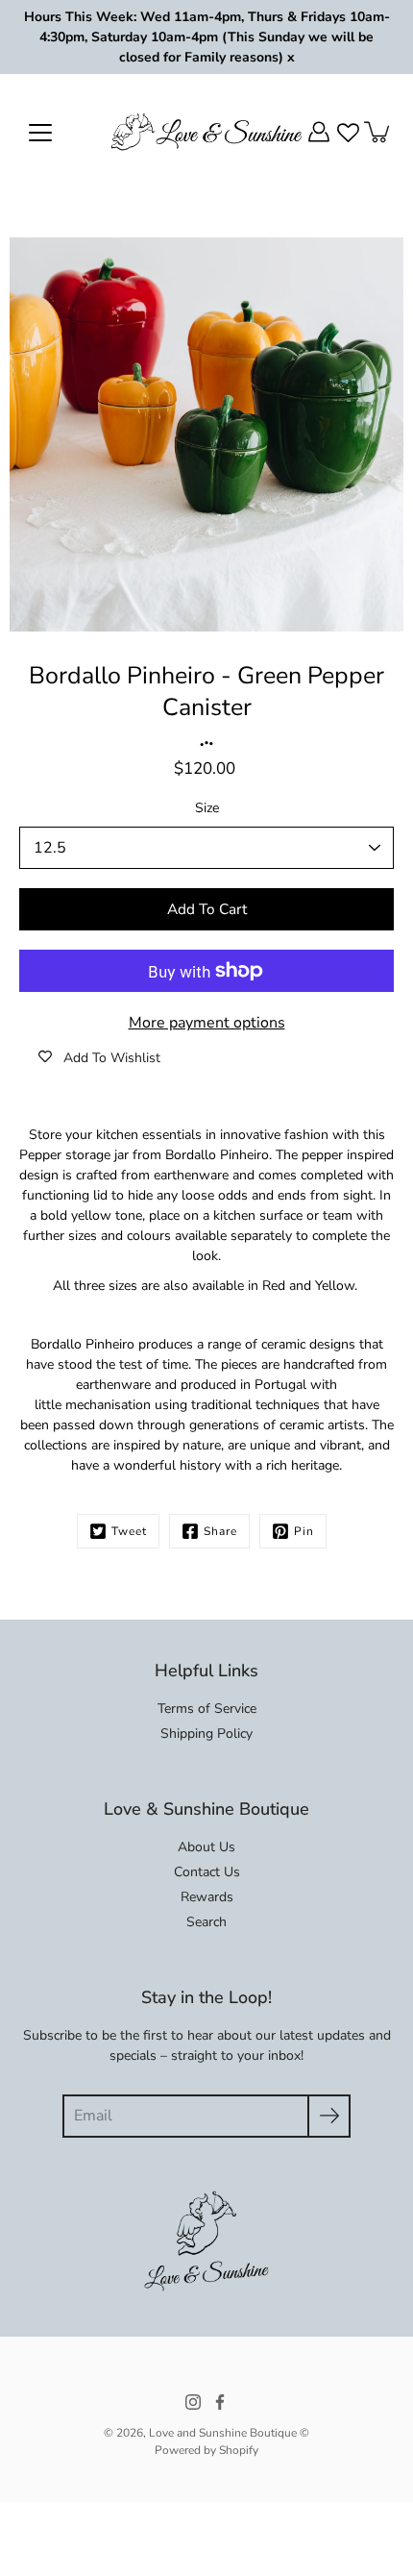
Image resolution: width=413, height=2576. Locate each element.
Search (206, 1922)
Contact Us (207, 1872)
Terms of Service (207, 1709)
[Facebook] (220, 2402)
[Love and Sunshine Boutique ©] (206, 132)
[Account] (319, 132)
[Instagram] (193, 2402)
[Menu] (40, 133)
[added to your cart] (378, 132)
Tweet (129, 1531)
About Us (206, 1847)
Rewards (207, 1897)
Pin (304, 1531)
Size (207, 808)
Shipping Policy (206, 1734)
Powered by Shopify (206, 2450)
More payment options (207, 1023)
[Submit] (329, 2116)
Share (220, 1531)
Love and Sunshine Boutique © (229, 2433)
